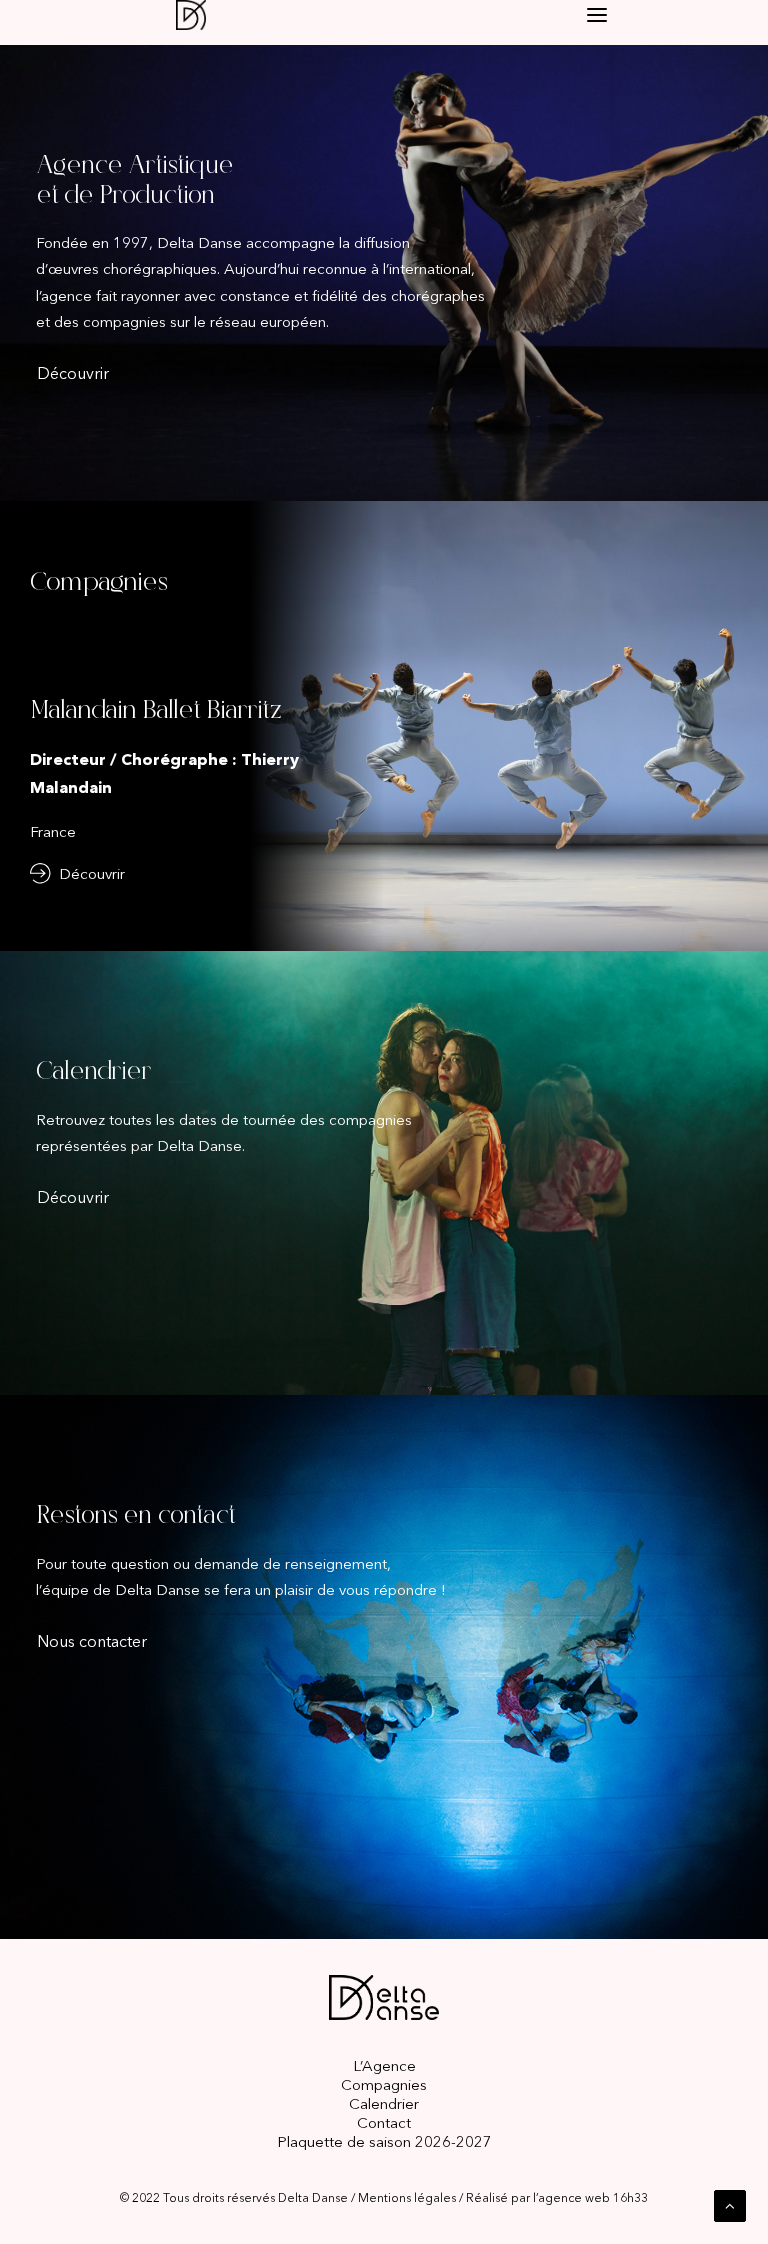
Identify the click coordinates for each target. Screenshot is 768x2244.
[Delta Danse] (205, 15)
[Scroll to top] (730, 2204)
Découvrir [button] (73, 373)
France (53, 831)
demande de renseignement (290, 1563)
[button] (597, 15)
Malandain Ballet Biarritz (155, 711)
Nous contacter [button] (92, 1641)
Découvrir (92, 873)
